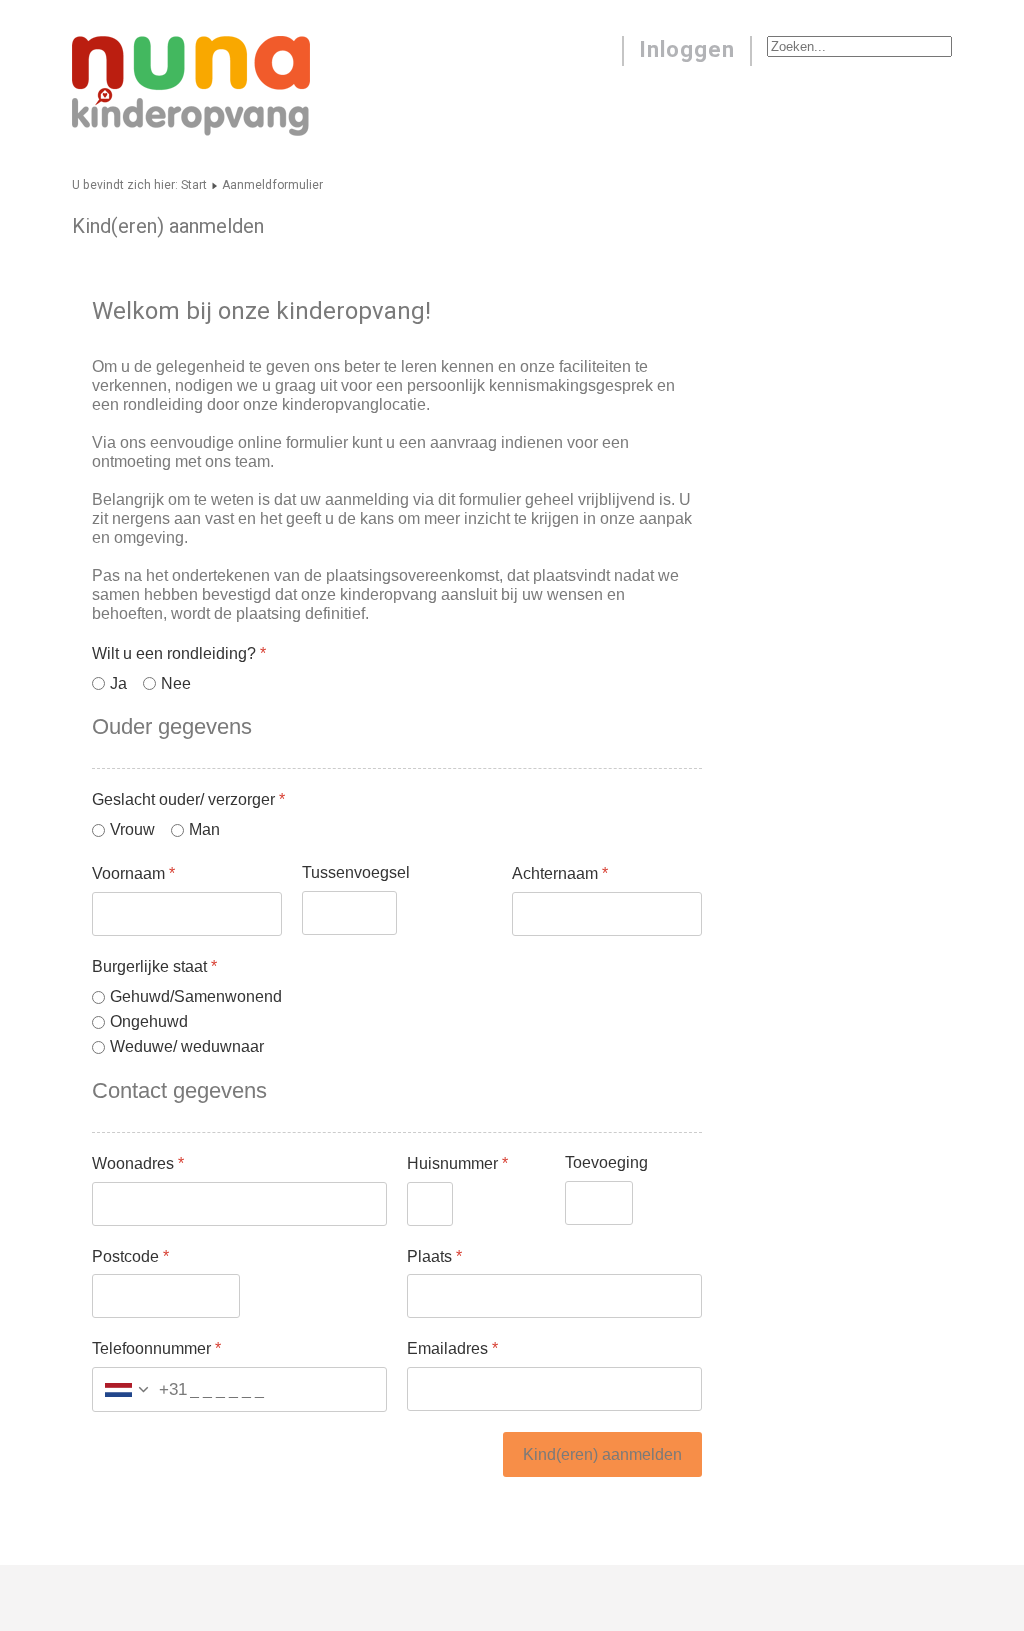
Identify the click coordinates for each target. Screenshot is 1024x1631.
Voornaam (133, 873)
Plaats (434, 1256)
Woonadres (138, 1163)
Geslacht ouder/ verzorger (188, 800)
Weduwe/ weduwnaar (187, 1046)
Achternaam (560, 873)
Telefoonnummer (156, 1349)
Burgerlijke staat (154, 966)
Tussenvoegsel (356, 872)
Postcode (130, 1256)
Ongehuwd (149, 1021)
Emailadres (452, 1349)
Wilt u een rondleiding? (179, 653)
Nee (176, 683)
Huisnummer (457, 1163)
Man (204, 829)
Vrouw (132, 829)
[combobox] (140, 1390)
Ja (118, 683)
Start (194, 185)
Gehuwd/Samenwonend (196, 996)
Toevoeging (606, 1162)
